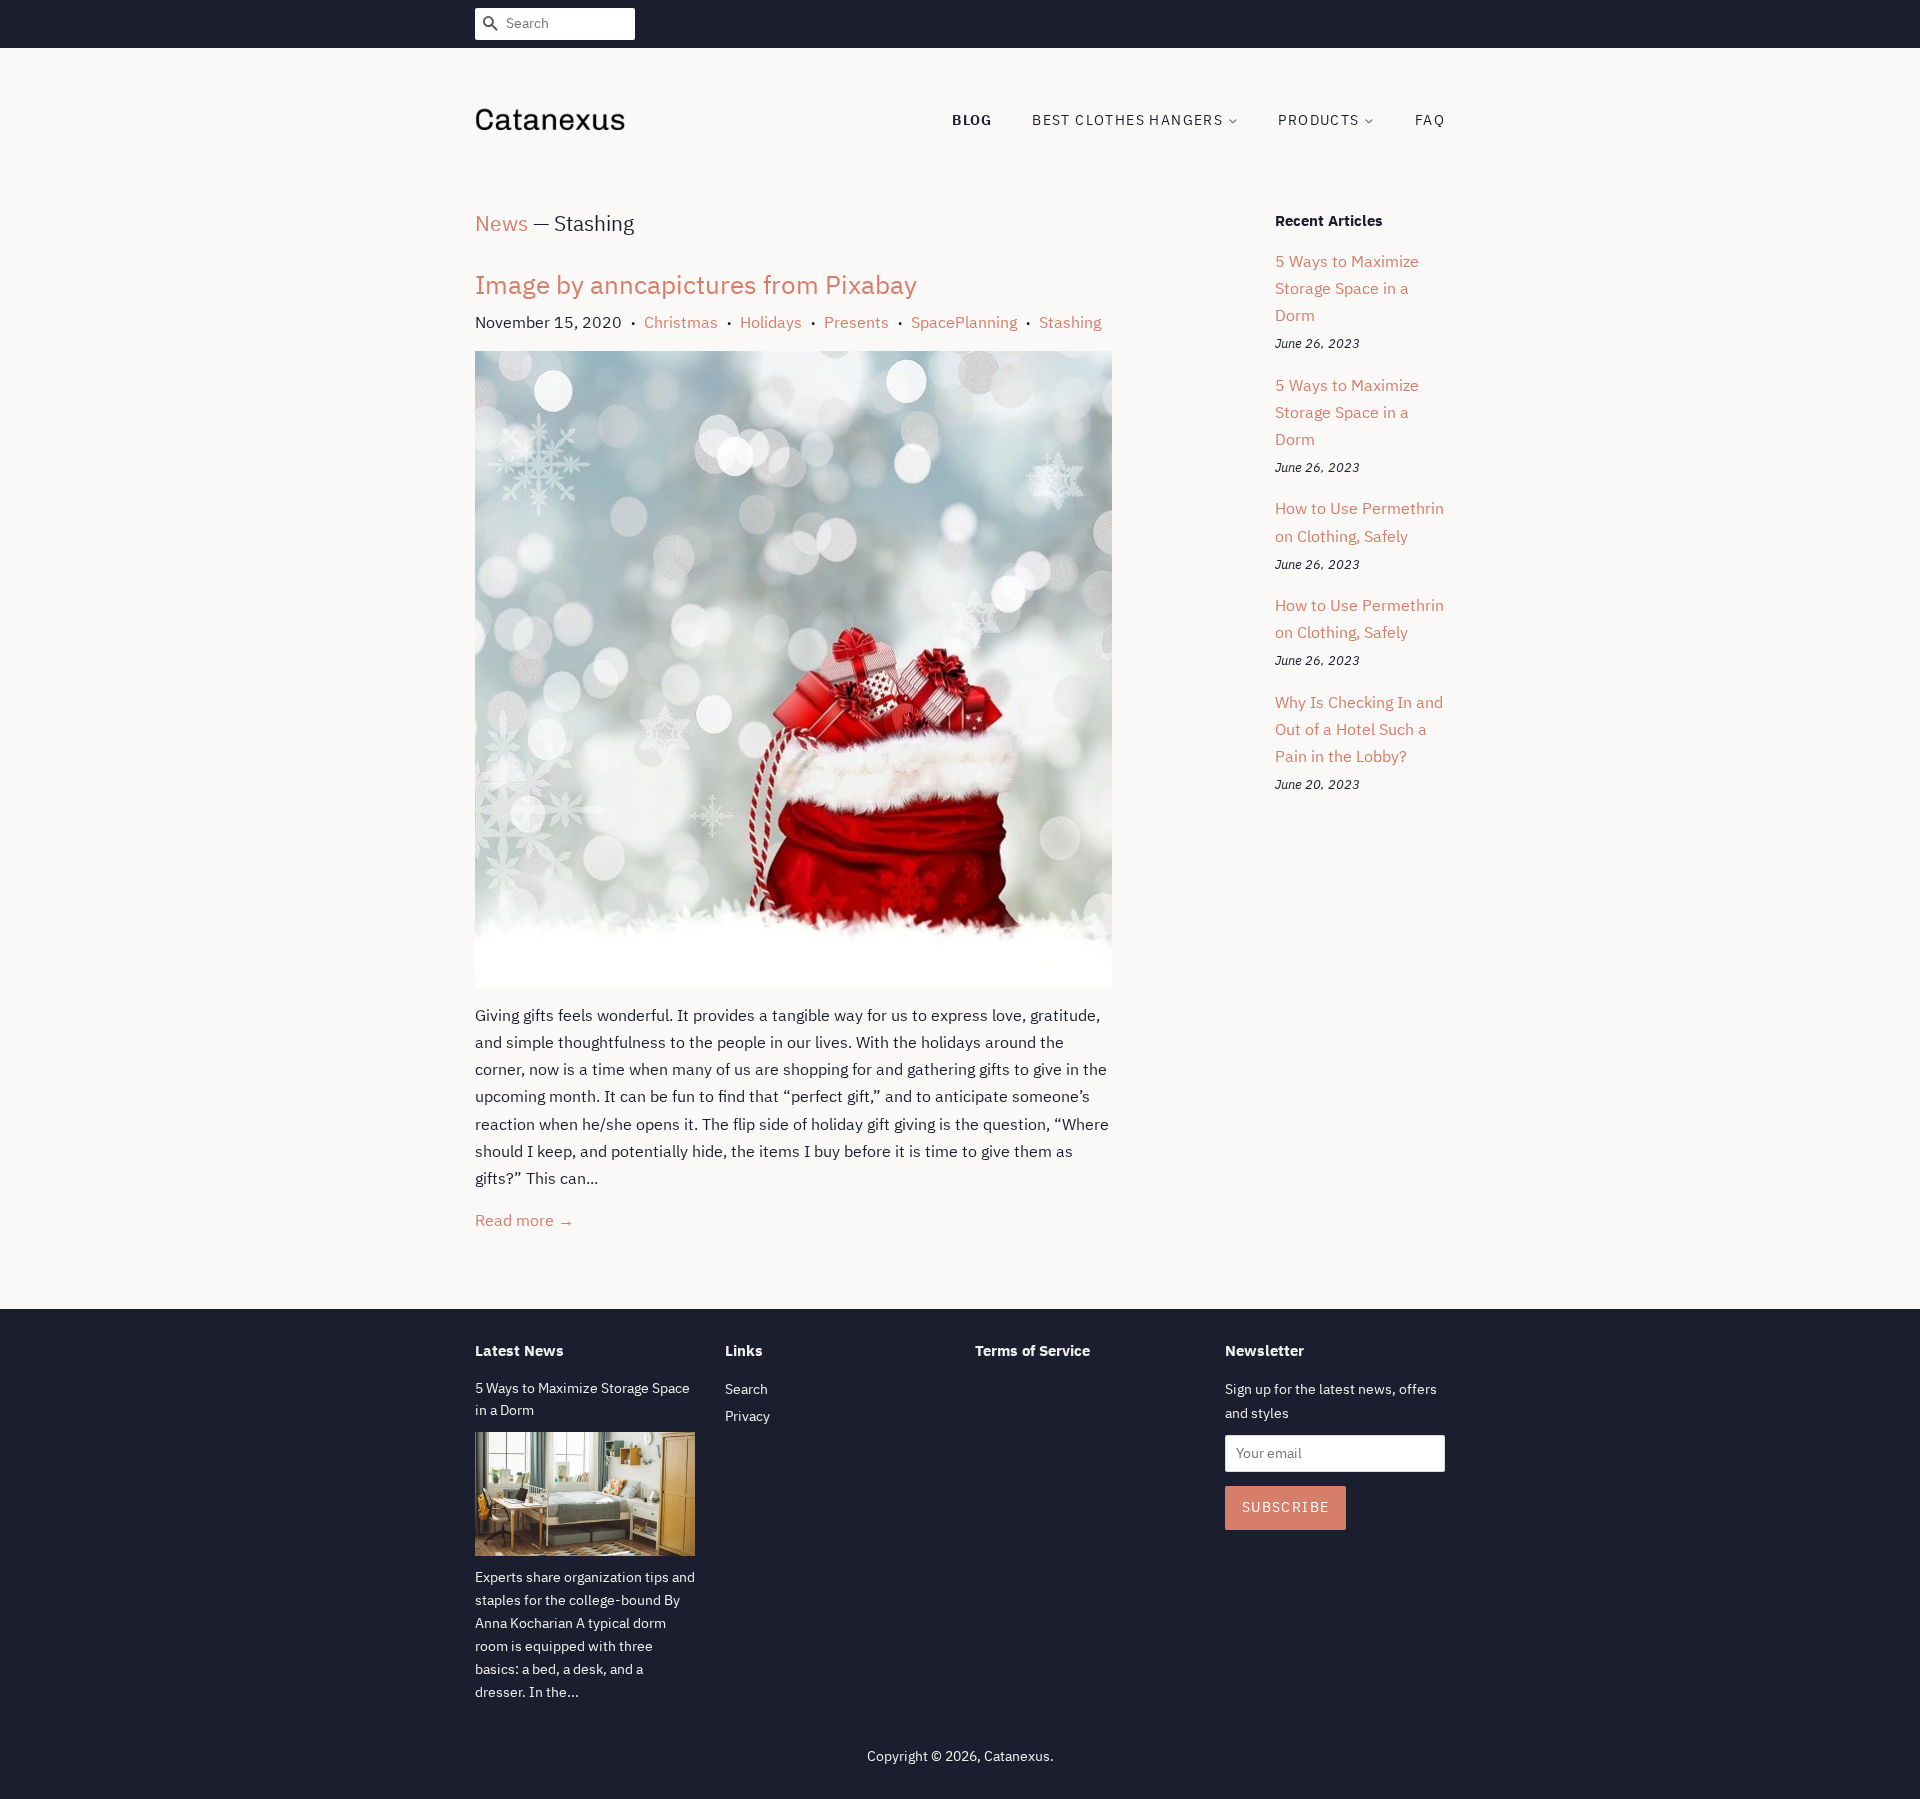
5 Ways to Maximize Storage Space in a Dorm (1347, 288)
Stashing (1070, 322)
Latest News (519, 1350)
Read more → (524, 1220)
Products (1321, 120)
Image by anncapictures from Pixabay (696, 284)
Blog (972, 120)
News (501, 223)
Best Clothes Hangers (1129, 120)
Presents (856, 322)
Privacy (747, 1416)
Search (746, 1389)
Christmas (681, 322)
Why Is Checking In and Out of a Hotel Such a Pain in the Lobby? (1359, 729)
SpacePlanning (964, 322)
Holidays (771, 322)
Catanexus (1017, 1756)
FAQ (1430, 120)
